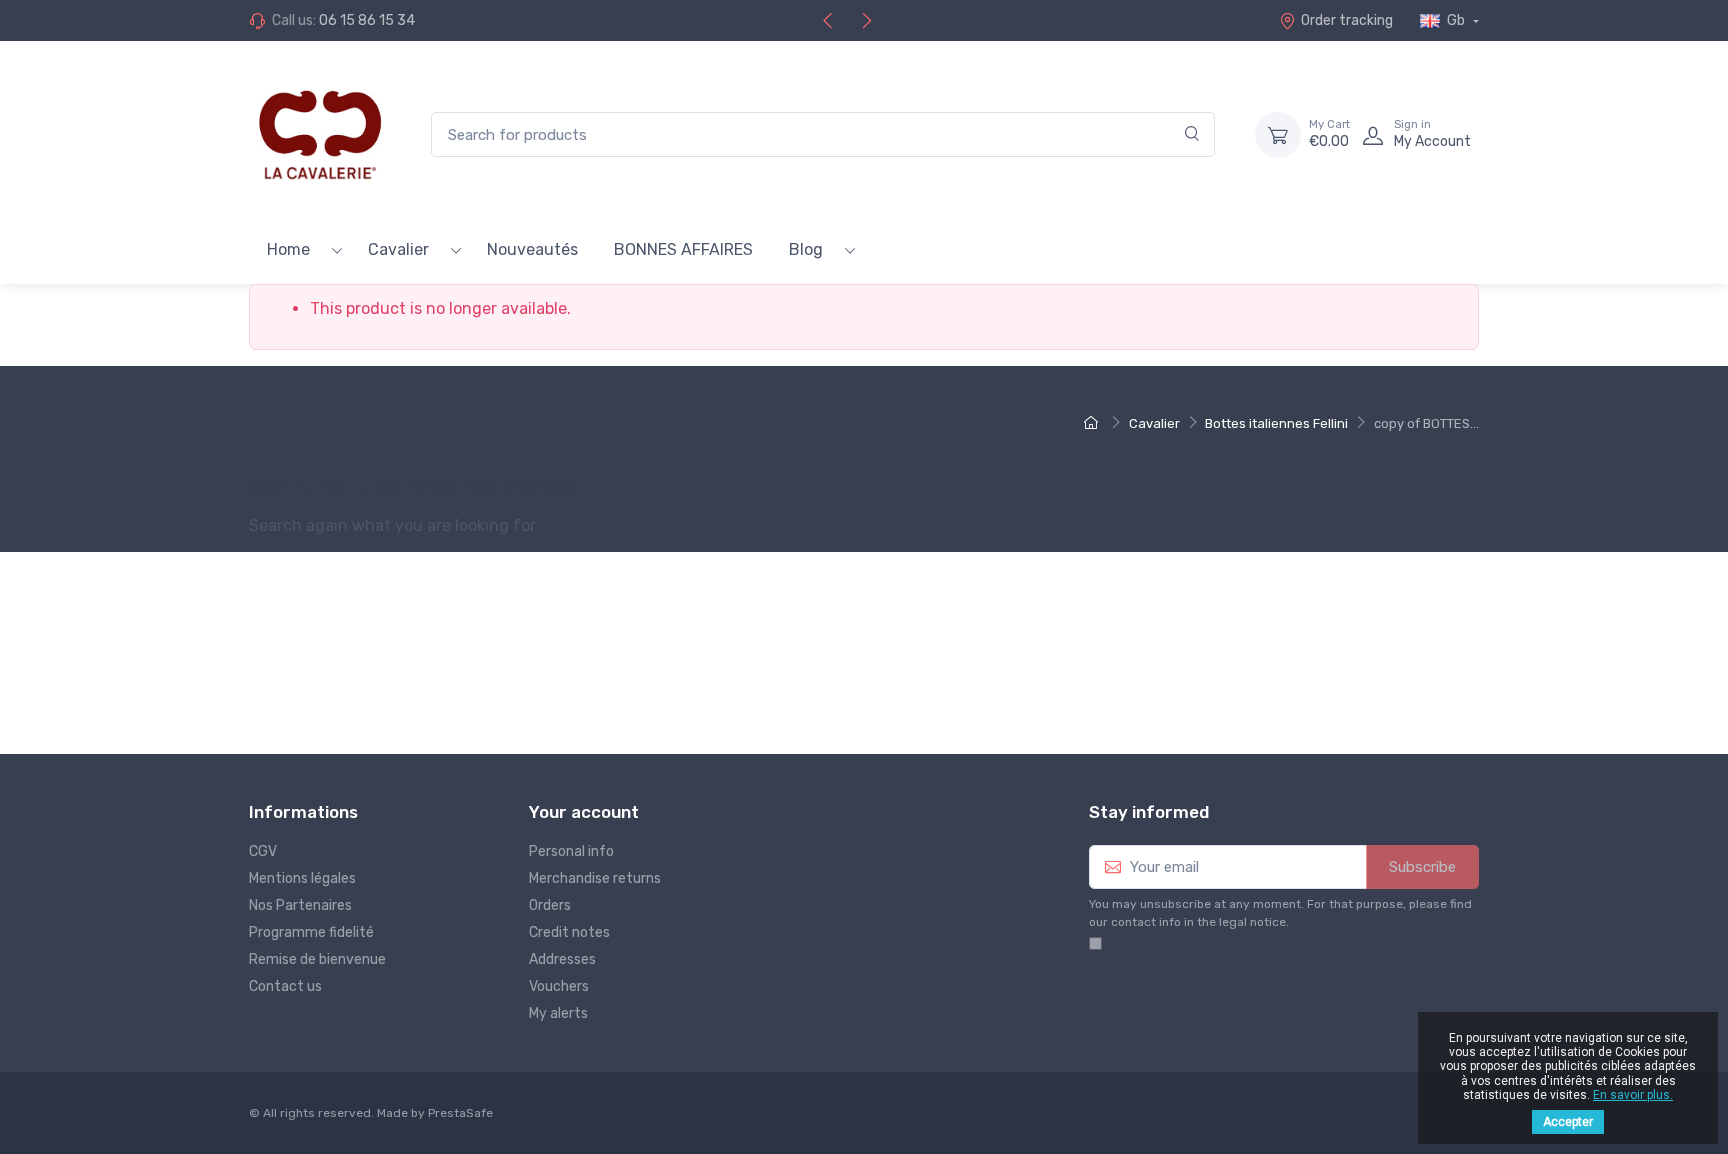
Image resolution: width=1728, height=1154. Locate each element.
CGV (263, 851)
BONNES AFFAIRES (683, 249)
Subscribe (1422, 867)
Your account (584, 812)
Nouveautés (532, 249)
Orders (550, 905)
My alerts (558, 1013)
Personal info (571, 851)
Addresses (562, 959)
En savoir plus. (1633, 1095)
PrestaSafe (460, 1113)
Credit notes (569, 932)
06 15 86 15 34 (367, 20)
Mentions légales (302, 878)
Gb (1456, 20)
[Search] (1192, 134)
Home (288, 249)
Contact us (285, 986)
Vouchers (559, 986)
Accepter (1568, 1122)
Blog (806, 249)
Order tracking (1347, 20)
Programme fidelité (311, 932)
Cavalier (398, 249)
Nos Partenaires (300, 905)
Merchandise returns (595, 878)
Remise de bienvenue (317, 959)
